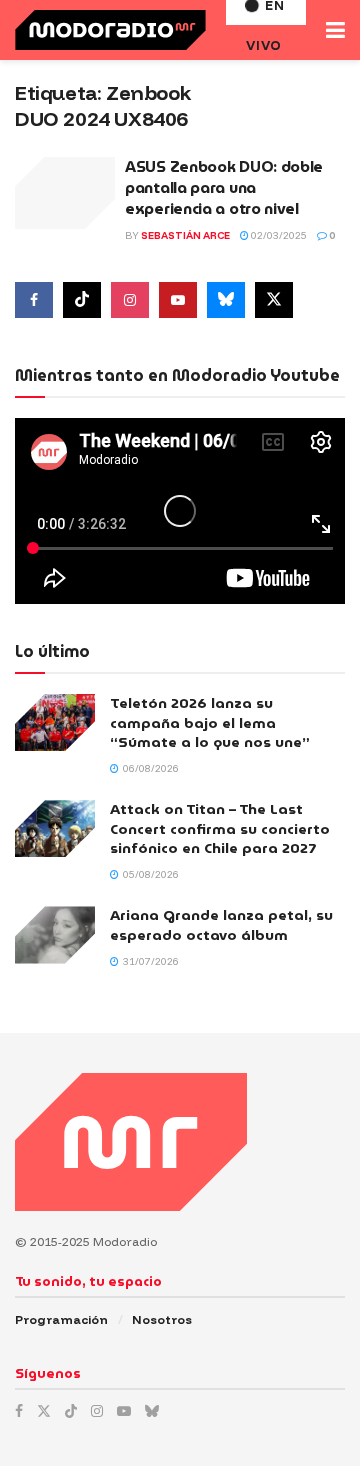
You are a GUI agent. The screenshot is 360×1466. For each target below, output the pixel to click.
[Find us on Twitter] (274, 300)
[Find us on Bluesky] (226, 300)
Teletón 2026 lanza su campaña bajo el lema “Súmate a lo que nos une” (210, 722)
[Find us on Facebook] (34, 300)
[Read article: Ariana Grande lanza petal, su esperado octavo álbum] (55, 934)
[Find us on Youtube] (178, 300)
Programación (61, 1319)
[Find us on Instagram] (130, 300)
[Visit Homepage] (110, 30)
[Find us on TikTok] (71, 1411)
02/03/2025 (278, 235)
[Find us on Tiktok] (82, 300)
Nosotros (162, 1319)
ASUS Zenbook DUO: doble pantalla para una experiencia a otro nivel (224, 188)
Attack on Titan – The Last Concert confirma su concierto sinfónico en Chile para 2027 (220, 828)
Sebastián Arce (185, 235)
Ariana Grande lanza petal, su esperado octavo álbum (221, 925)
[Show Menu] (335, 30)
